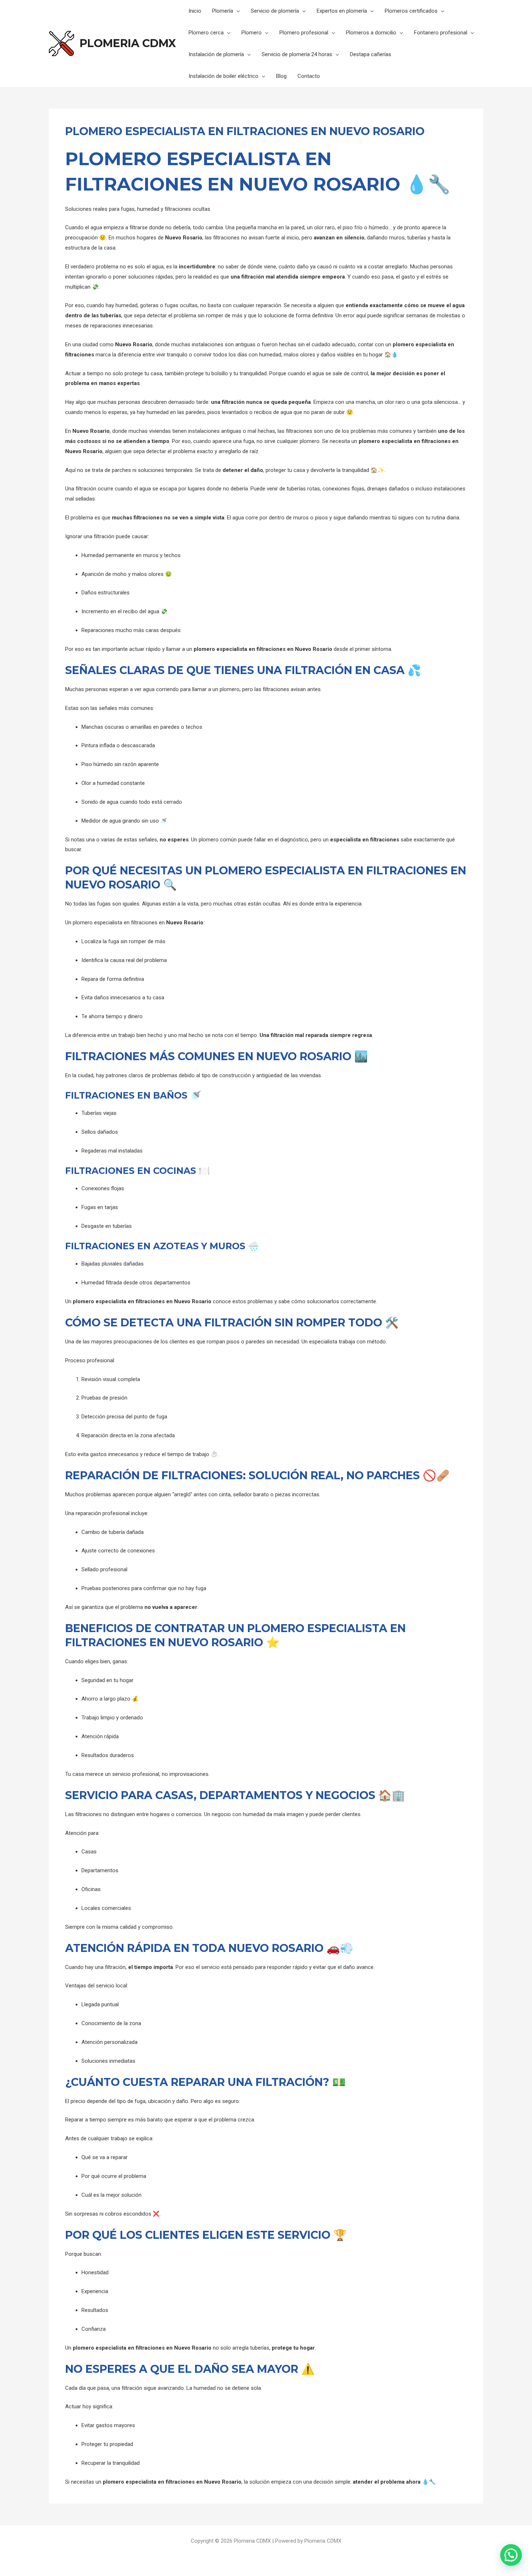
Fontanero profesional (441, 33)
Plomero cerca (206, 33)
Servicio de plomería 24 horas (297, 54)
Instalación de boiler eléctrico (223, 76)
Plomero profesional (304, 33)
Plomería (223, 11)
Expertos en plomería (342, 11)
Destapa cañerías (371, 54)
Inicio (195, 11)
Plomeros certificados (411, 11)
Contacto (309, 76)
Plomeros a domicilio (371, 33)
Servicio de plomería (275, 11)
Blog (281, 76)
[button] (511, 2555)
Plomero (252, 33)
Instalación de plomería (216, 54)
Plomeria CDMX (128, 43)
